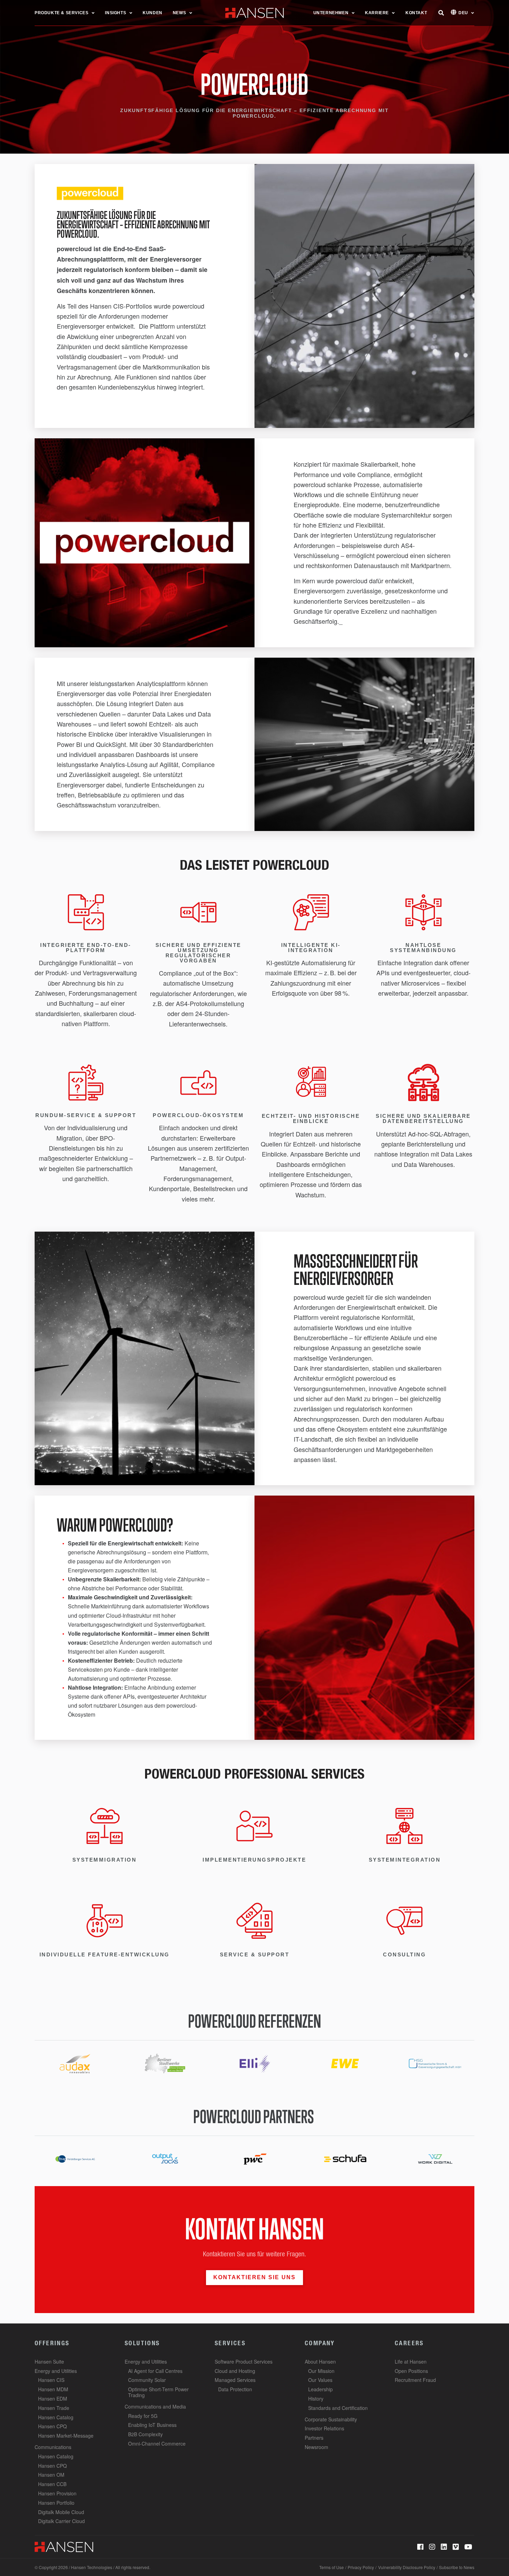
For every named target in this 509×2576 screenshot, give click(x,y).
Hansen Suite (49, 2362)
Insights (115, 13)
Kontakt (416, 13)
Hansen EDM (53, 2399)
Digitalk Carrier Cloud (61, 2521)
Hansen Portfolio (56, 2503)
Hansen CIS (51, 2380)
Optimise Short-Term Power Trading (158, 2392)
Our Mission (321, 2371)
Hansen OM (51, 2475)
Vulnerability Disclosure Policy (407, 2567)
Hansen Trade (54, 2408)
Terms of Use (332, 2567)
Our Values (320, 2380)
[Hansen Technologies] (64, 2546)
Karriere (377, 13)
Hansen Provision (57, 2493)
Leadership (320, 2389)
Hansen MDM (53, 2389)
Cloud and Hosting (235, 2371)
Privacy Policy (361, 2567)
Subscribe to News (457, 2567)
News (179, 13)
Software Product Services (244, 2362)
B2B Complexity (145, 2434)
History (316, 2399)
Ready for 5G (143, 2416)
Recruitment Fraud (415, 2380)
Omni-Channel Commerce (157, 2443)
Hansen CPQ (52, 2426)
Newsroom (316, 2447)
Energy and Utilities (56, 2371)
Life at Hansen (411, 2362)
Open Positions (411, 2371)
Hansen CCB (52, 2484)
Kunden (153, 13)
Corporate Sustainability (331, 2419)
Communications (53, 2447)
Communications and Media (155, 2406)
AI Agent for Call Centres (155, 2371)
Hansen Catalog (56, 2417)
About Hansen (320, 2362)
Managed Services (235, 2380)
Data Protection (235, 2389)
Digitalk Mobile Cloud (61, 2512)
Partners (314, 2438)
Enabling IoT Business (152, 2425)
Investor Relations (324, 2428)
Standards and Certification (338, 2408)
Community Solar (147, 2380)
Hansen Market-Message (66, 2436)
